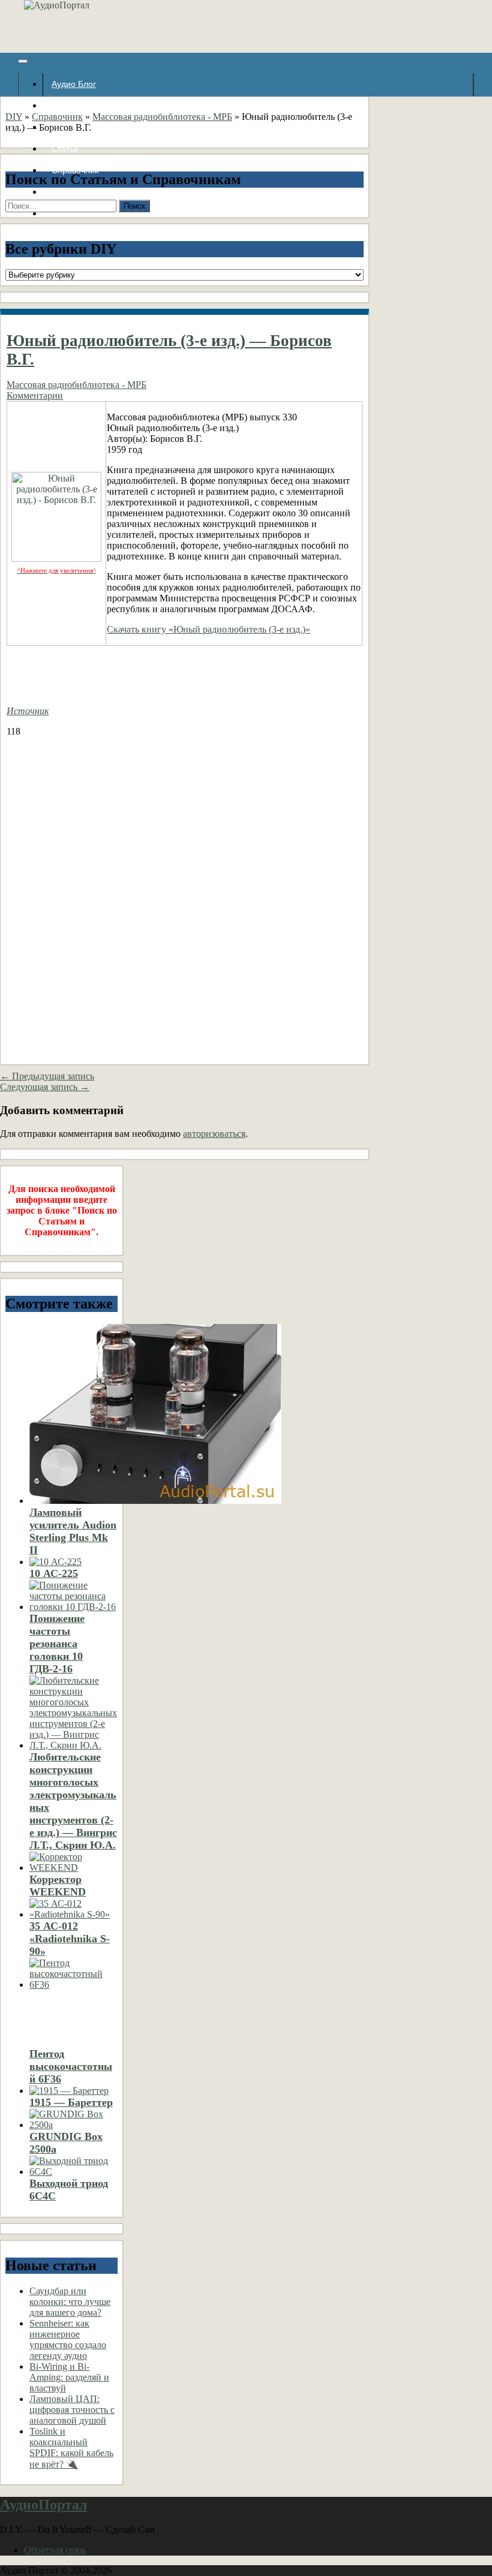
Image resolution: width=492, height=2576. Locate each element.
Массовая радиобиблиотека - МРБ (162, 117)
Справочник (57, 117)
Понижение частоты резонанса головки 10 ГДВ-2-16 (57, 1644)
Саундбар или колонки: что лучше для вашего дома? (70, 2302)
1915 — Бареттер (71, 2102)
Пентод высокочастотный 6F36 (71, 2066)
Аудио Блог (74, 84)
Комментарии (35, 395)
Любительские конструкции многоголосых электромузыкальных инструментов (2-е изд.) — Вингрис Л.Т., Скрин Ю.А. (73, 1801)
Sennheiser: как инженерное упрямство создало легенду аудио (68, 2339)
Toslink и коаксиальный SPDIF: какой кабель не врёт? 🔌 (71, 2448)
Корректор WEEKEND (58, 1886)
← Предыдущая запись (47, 1076)
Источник (28, 711)
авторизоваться (214, 1134)
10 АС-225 (54, 1573)
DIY (14, 117)
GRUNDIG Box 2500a (66, 2143)
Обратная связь (55, 2550)
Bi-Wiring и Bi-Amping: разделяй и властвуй (69, 2377)
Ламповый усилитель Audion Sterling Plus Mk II (73, 1531)
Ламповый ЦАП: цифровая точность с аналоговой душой (72, 2410)
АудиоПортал (43, 2505)
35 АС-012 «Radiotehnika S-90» (70, 1939)
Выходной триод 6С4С (69, 2190)
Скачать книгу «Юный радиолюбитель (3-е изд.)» (208, 629)
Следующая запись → (45, 1087)
